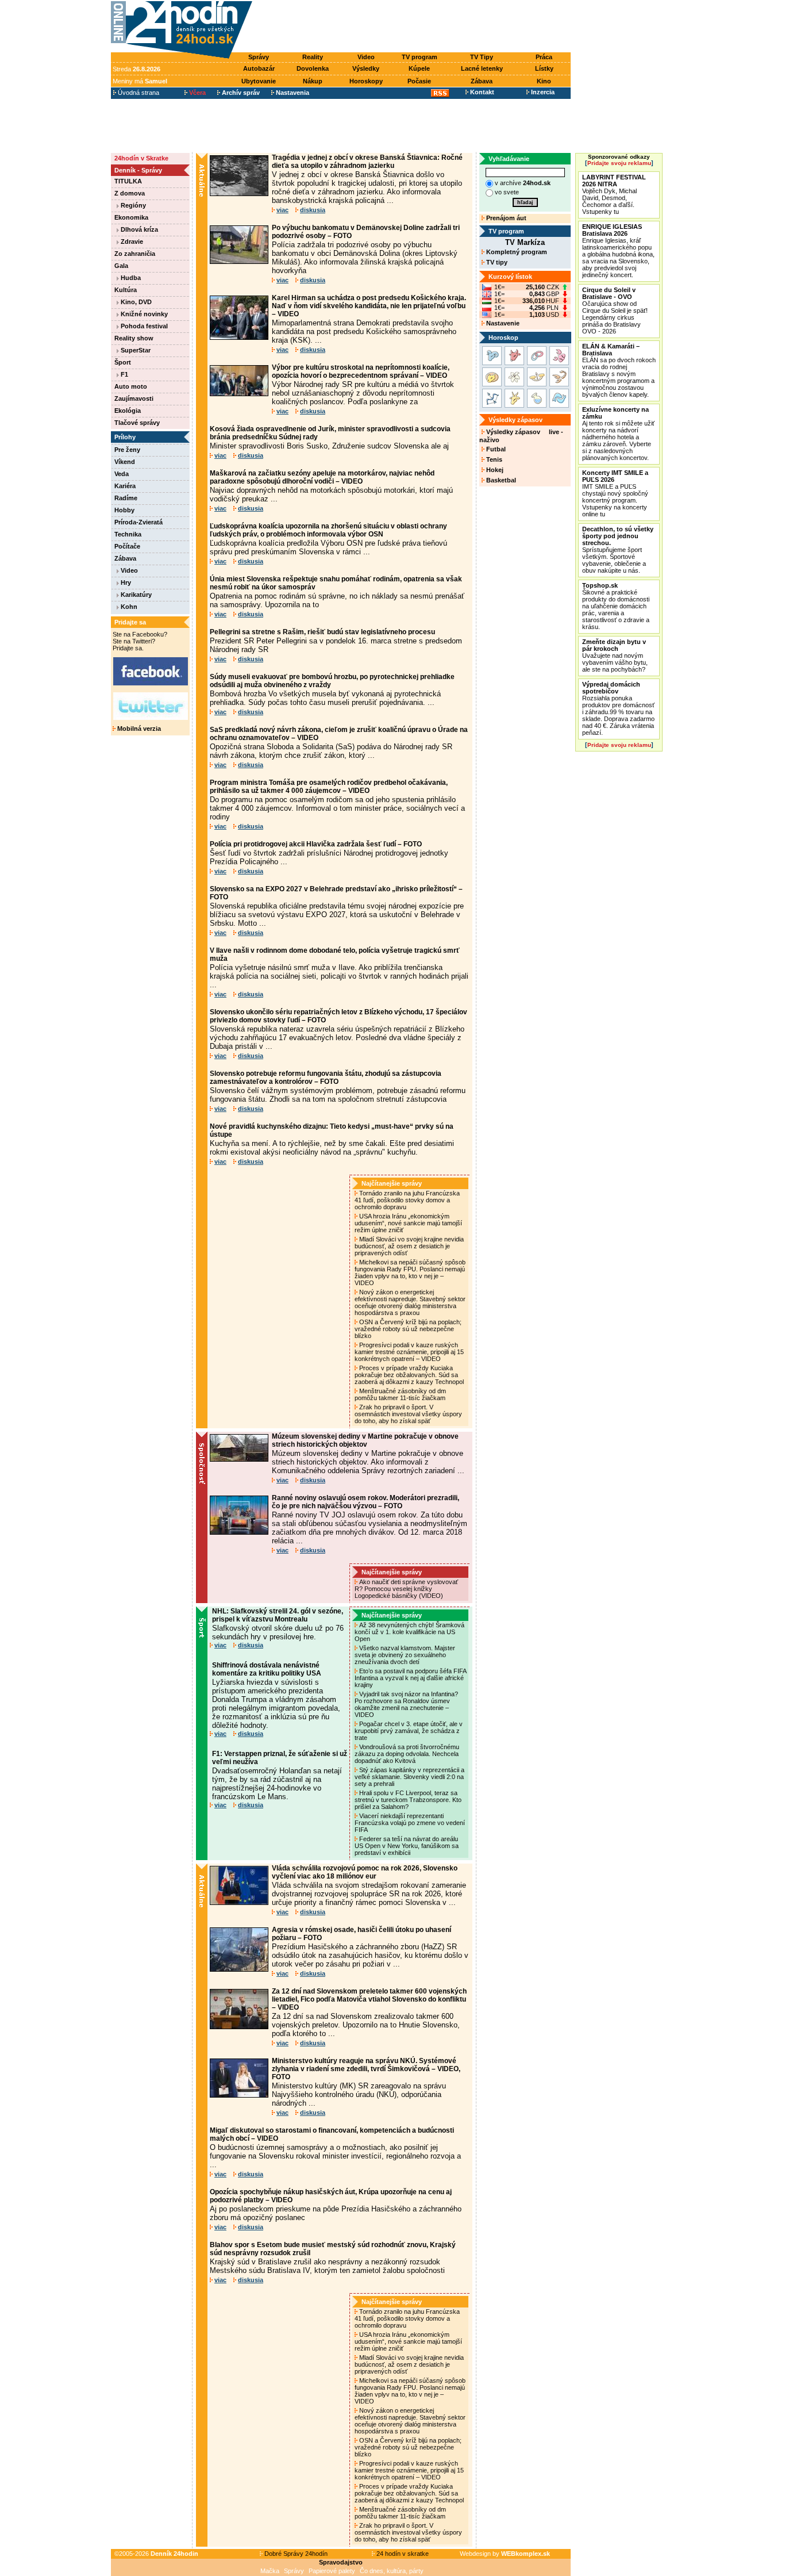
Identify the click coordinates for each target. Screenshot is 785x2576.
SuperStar (135, 350)
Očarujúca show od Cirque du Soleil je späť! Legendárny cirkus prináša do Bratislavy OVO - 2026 (615, 310)
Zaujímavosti (134, 398)
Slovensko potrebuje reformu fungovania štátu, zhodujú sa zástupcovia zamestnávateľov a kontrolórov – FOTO (326, 1078)
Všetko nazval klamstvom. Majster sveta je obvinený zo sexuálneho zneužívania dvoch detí (405, 1655)
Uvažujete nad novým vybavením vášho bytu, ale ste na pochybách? (615, 655)
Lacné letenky (482, 68)
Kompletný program (516, 252)
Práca (544, 57)
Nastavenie (502, 323)
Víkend (125, 462)
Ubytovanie (259, 81)
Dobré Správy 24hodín (295, 2554)
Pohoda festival (143, 326)
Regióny (132, 205)
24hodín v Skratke (141, 158)
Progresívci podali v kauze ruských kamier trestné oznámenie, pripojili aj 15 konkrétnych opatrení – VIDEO (409, 1352)
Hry (125, 582)
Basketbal (500, 480)
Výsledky (366, 68)
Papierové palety (332, 2571)
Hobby (124, 510)
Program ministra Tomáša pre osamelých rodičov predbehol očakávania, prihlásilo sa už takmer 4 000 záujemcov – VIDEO (329, 787)
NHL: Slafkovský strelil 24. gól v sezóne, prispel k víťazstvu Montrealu (278, 1615)
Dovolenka (313, 68)
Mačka (270, 2571)
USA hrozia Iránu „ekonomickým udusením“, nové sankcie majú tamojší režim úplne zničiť (408, 1223)
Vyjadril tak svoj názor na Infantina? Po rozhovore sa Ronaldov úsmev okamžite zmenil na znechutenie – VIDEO (406, 1704)
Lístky (544, 68)
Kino (544, 81)
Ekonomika (131, 217)
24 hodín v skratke (402, 2554)
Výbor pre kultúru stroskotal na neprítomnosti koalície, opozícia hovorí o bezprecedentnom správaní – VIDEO (361, 371)
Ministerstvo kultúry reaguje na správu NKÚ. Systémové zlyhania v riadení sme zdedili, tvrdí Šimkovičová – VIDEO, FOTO (366, 2069)
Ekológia (128, 411)
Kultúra (126, 290)
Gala (121, 266)
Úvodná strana (138, 93)
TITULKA (128, 181)
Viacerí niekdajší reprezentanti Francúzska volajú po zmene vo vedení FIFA (410, 1823)
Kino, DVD (135, 302)
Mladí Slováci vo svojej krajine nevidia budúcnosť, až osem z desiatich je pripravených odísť (409, 1246)
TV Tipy (482, 57)
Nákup (313, 81)
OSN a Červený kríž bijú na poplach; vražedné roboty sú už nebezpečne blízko (408, 1329)
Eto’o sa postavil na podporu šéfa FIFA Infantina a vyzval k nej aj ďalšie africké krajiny (410, 1678)
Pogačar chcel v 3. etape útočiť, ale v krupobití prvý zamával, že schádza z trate (409, 1731)
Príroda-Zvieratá (138, 522)
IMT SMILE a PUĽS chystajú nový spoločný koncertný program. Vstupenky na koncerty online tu (615, 493)
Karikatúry (135, 595)
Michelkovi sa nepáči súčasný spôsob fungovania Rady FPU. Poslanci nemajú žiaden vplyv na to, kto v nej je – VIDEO (410, 1272)
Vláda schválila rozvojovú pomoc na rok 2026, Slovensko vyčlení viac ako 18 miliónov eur (365, 1872)
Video (366, 57)
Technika (128, 534)
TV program (420, 57)
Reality (313, 57)
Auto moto (131, 386)
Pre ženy (127, 450)
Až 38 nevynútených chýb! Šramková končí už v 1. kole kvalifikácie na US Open (409, 1632)
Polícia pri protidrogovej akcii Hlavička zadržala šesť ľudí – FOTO (316, 844)
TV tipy (496, 262)
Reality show (134, 338)
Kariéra (125, 486)
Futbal (495, 449)
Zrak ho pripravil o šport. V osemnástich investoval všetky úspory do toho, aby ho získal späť (408, 1414)
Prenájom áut (505, 218)
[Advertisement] (414, 27)
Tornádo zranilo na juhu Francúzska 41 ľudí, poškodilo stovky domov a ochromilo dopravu (407, 1200)
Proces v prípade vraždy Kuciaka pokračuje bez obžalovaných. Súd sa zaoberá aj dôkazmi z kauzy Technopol (410, 1375)
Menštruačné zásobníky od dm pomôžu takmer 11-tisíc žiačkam (401, 1394)
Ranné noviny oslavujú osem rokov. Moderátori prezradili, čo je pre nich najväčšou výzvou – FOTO (365, 1502)
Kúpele (419, 68)
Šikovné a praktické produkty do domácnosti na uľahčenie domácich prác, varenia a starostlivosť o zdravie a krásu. (616, 606)
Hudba (130, 278)
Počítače (127, 546)
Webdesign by (505, 2554)
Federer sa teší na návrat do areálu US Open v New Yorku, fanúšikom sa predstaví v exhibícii (407, 1846)
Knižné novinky (143, 314)
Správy (259, 57)
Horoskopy (366, 81)
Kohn (128, 607)
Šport (123, 362)
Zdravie (131, 241)
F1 (124, 374)
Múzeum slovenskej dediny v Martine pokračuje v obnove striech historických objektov (365, 1440)
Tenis (493, 459)
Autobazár (259, 68)
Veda (122, 474)
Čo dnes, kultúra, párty (392, 2571)
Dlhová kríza (138, 229)
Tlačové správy (137, 423)
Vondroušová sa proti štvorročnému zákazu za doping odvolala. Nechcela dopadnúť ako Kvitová (407, 1754)
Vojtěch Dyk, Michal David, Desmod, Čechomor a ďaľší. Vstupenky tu (614, 194)
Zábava (482, 81)
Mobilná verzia (138, 729)
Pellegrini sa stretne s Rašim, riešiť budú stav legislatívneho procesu (322, 632)
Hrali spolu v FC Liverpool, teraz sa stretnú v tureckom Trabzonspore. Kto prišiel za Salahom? (408, 1800)
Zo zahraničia (135, 254)
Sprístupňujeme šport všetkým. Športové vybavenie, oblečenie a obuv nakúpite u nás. (618, 550)
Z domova (130, 193)
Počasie (419, 81)
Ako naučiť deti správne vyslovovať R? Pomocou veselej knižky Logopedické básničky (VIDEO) (406, 1589)
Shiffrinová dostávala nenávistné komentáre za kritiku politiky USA (267, 1669)
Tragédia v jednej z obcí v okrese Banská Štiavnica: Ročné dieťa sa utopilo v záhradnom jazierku (367, 162)
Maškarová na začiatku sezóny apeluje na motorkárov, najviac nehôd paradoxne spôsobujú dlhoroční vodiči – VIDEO (322, 477)
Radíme (126, 498)
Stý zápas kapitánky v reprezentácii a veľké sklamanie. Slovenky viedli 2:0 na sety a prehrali (409, 1777)
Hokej (494, 470)
